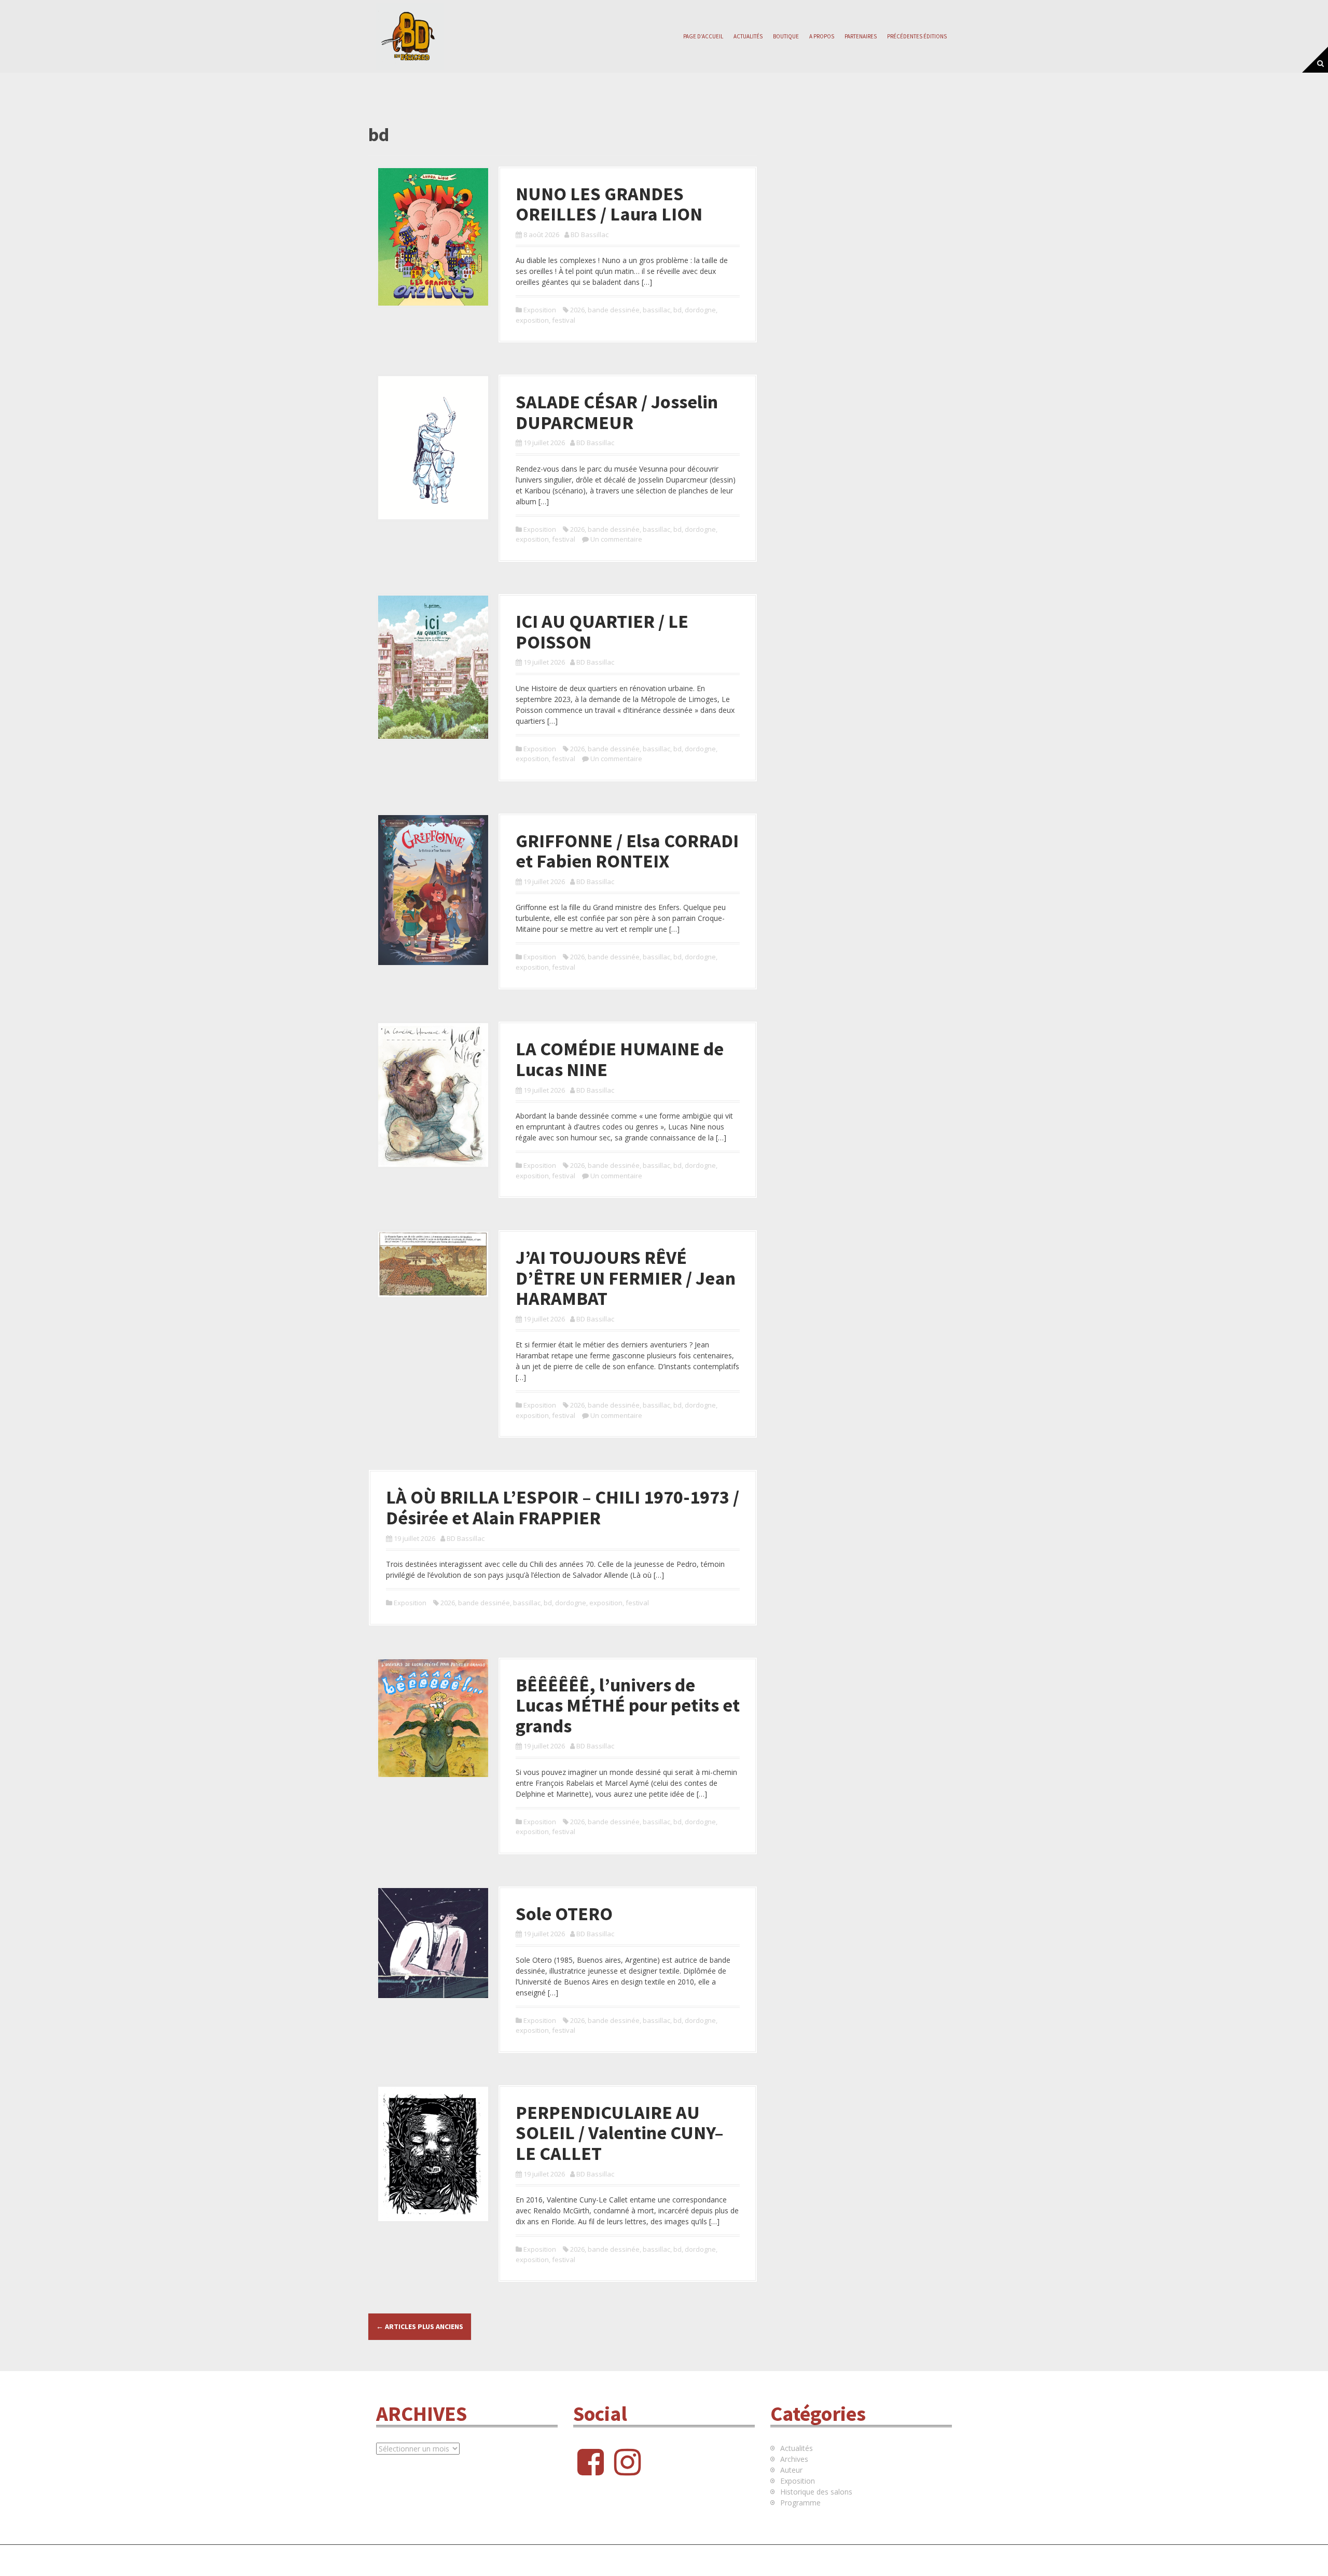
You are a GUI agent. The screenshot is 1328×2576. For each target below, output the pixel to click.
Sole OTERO (564, 1914)
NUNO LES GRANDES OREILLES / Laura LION (609, 204)
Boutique (786, 36)
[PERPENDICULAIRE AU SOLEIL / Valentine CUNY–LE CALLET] (433, 2153)
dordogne (700, 310)
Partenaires (861, 36)
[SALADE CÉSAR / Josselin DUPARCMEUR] (433, 447)
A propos (822, 36)
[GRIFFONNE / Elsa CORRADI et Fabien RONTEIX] (433, 889)
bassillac (656, 310)
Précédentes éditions (917, 36)
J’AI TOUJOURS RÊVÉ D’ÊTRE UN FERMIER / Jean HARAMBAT (626, 1278)
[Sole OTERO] (433, 1942)
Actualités (748, 36)
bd (677, 310)
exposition (532, 320)
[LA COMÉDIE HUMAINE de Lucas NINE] (433, 1094)
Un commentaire (616, 539)
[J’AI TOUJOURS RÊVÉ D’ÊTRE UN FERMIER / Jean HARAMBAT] (433, 1264)
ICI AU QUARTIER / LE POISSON (602, 632)
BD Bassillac (590, 235)
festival (564, 320)
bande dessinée (614, 310)
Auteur (791, 2470)
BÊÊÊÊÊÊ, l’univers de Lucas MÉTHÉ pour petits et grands (628, 1705)
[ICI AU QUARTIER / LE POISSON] (433, 666)
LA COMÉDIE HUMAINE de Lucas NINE (620, 1059)
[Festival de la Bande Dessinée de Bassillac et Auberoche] (410, 36)
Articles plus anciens (420, 2326)
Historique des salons (816, 2492)
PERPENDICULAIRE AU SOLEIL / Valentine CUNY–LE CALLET (620, 2133)
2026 (577, 310)
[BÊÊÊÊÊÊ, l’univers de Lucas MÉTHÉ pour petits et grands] (433, 1717)
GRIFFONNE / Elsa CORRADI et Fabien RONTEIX (627, 851)
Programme (800, 2503)
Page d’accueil (703, 36)
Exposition (540, 310)
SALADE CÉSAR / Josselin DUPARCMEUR (617, 412)
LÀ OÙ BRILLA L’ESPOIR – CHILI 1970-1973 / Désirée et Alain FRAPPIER (563, 1507)
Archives (794, 2459)
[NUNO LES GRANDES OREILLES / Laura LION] (433, 236)
